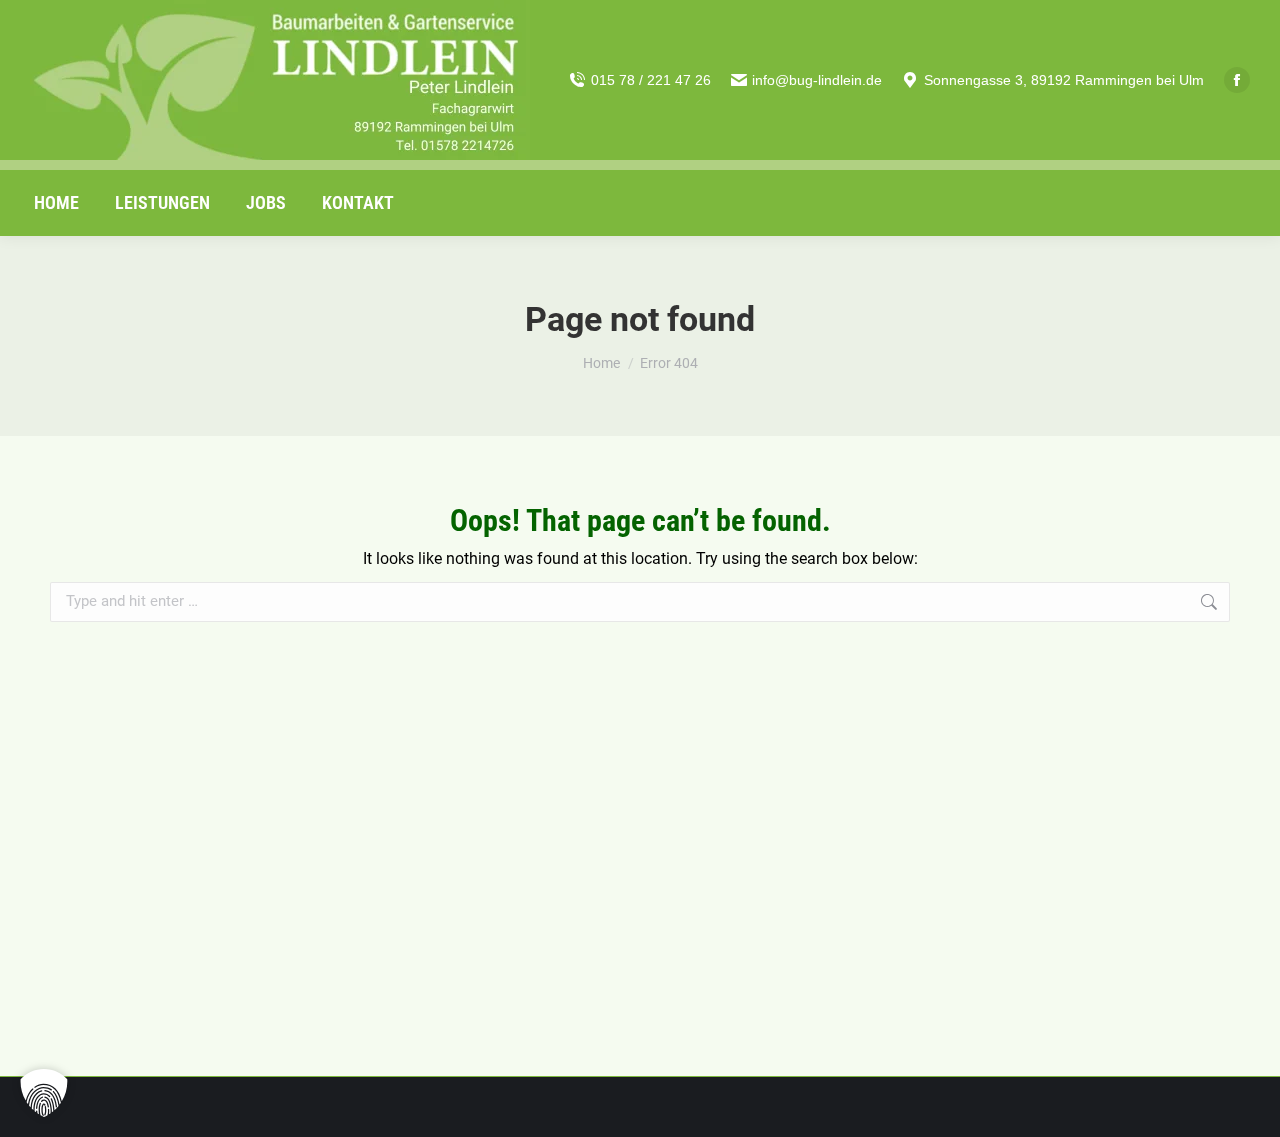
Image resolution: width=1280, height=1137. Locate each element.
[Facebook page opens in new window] (1237, 80)
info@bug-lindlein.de (817, 80)
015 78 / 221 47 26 (651, 80)
